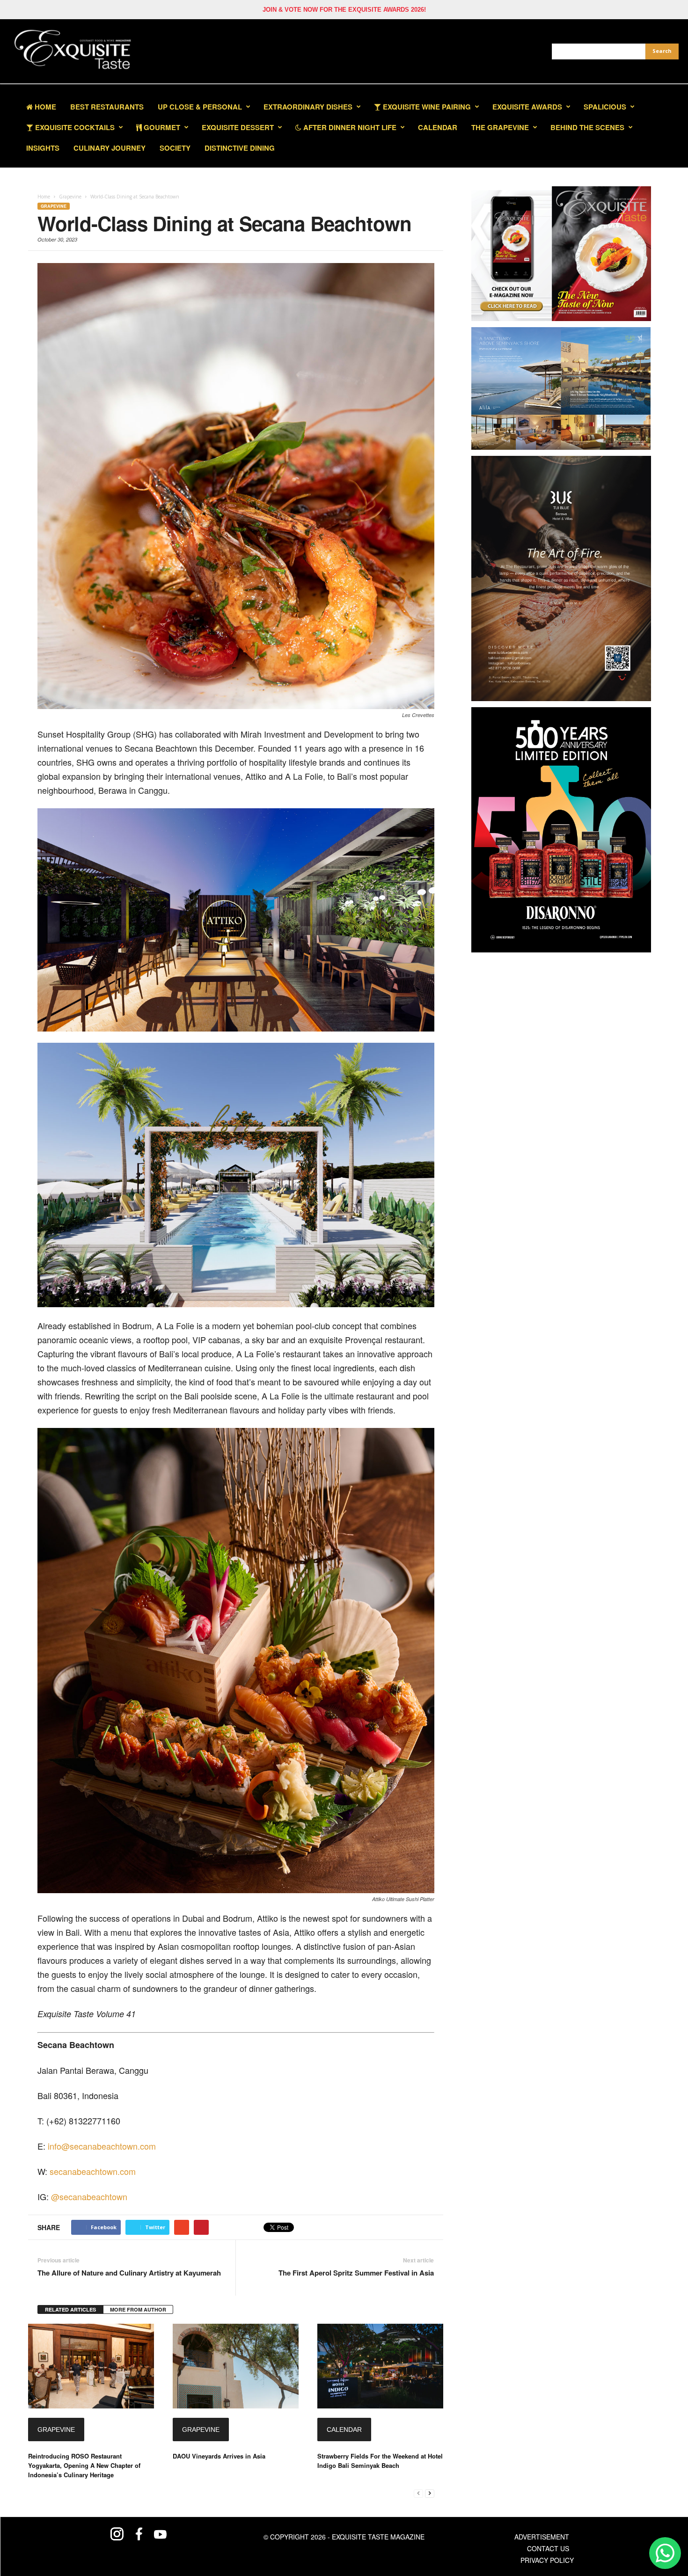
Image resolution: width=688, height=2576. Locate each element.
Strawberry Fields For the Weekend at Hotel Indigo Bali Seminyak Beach (380, 2461)
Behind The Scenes (587, 127)
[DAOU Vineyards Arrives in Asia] (236, 2366)
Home (44, 107)
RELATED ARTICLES (70, 2309)
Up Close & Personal (200, 107)
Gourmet (161, 127)
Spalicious (605, 107)
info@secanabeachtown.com (102, 2146)
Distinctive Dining (240, 148)
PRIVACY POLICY (547, 2560)
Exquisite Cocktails (74, 127)
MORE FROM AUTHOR (138, 2309)
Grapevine (54, 206)
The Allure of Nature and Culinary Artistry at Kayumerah (129, 2273)
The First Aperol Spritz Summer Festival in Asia (356, 2273)
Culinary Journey (110, 148)
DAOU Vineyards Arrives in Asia (219, 2456)
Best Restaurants (107, 107)
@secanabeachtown (89, 2196)
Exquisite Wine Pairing (426, 107)
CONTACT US (548, 2548)
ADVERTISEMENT (542, 2537)
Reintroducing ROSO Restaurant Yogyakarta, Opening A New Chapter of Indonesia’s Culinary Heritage (84, 2465)
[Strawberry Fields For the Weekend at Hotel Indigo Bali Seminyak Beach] (380, 2366)
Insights (43, 148)
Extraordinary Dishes (308, 107)
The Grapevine (500, 127)
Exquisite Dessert (238, 127)
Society (175, 148)
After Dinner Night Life (349, 127)
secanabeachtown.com (93, 2171)
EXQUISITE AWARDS (527, 107)
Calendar (438, 127)
